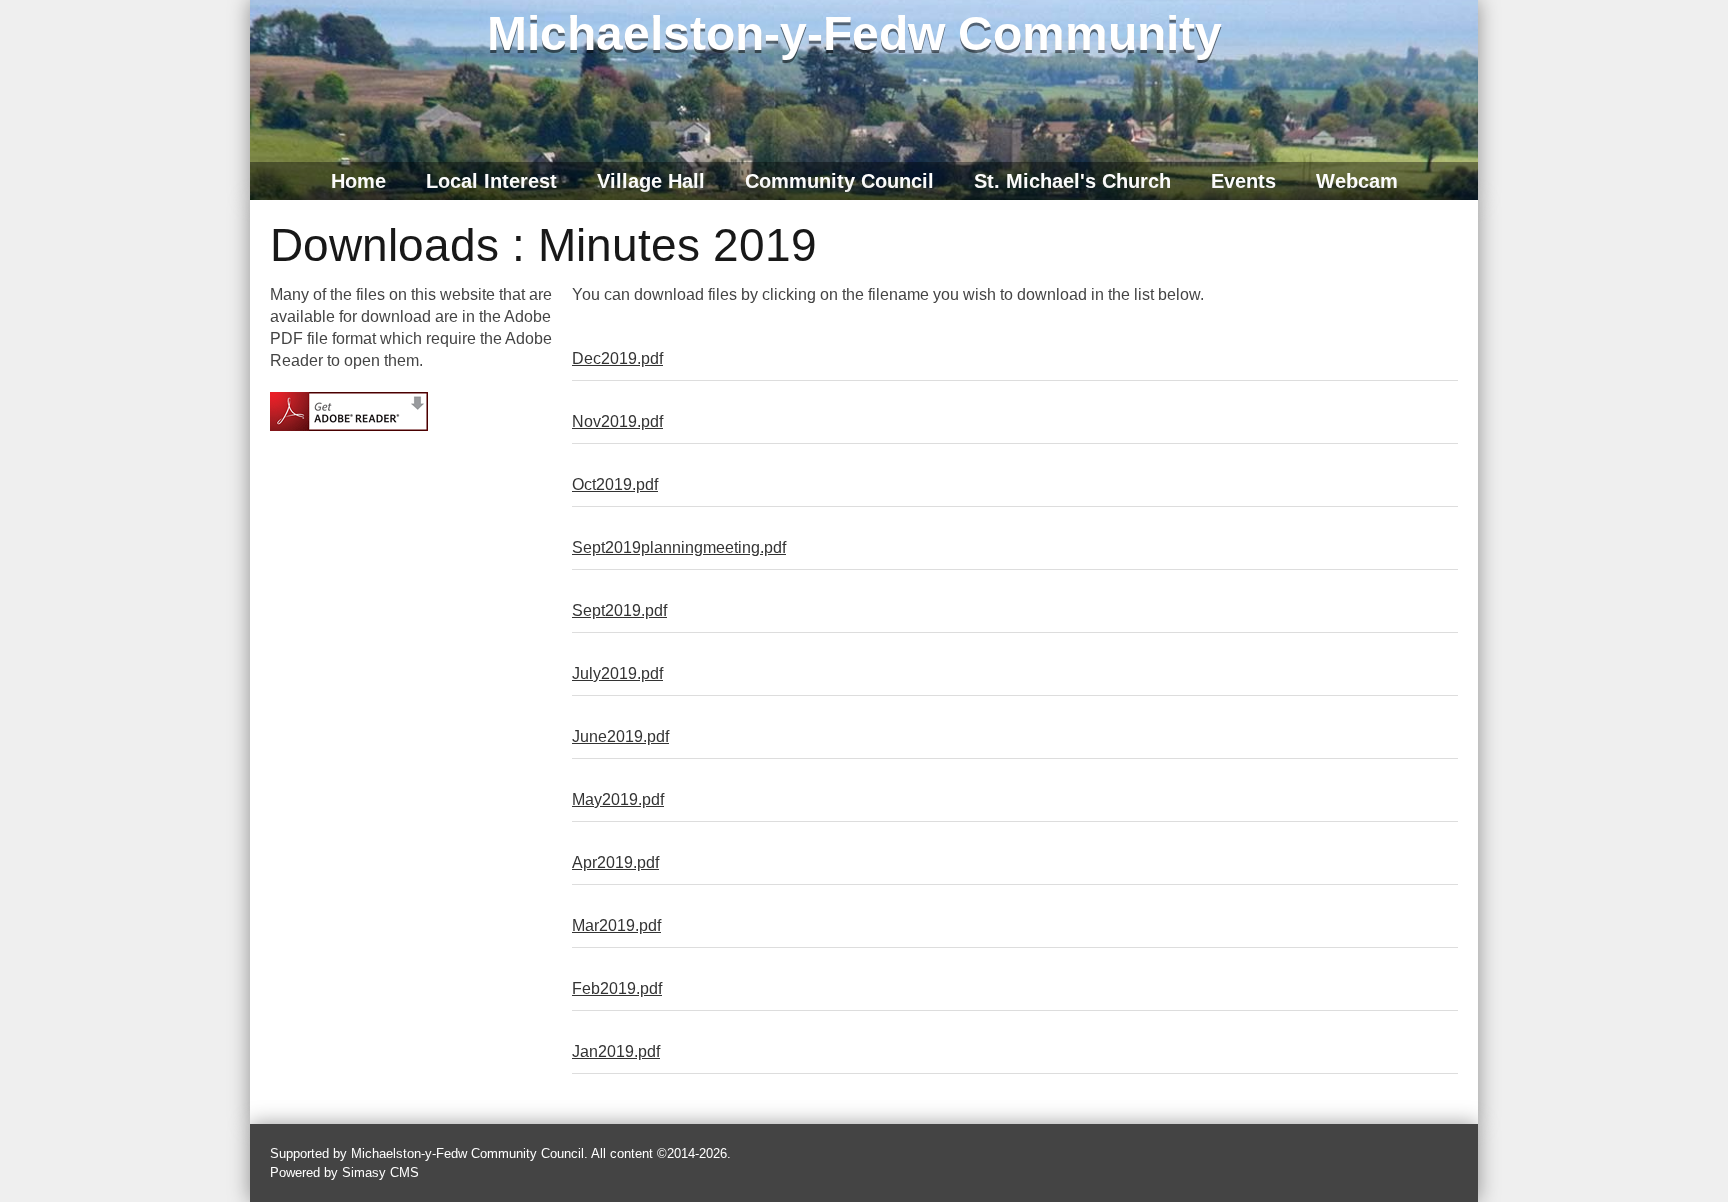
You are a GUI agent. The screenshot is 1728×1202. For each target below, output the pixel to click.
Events (1243, 181)
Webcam (1357, 181)
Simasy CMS (380, 1172)
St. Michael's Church (1072, 181)
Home (358, 181)
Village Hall (651, 181)
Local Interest (491, 181)
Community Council (839, 181)
